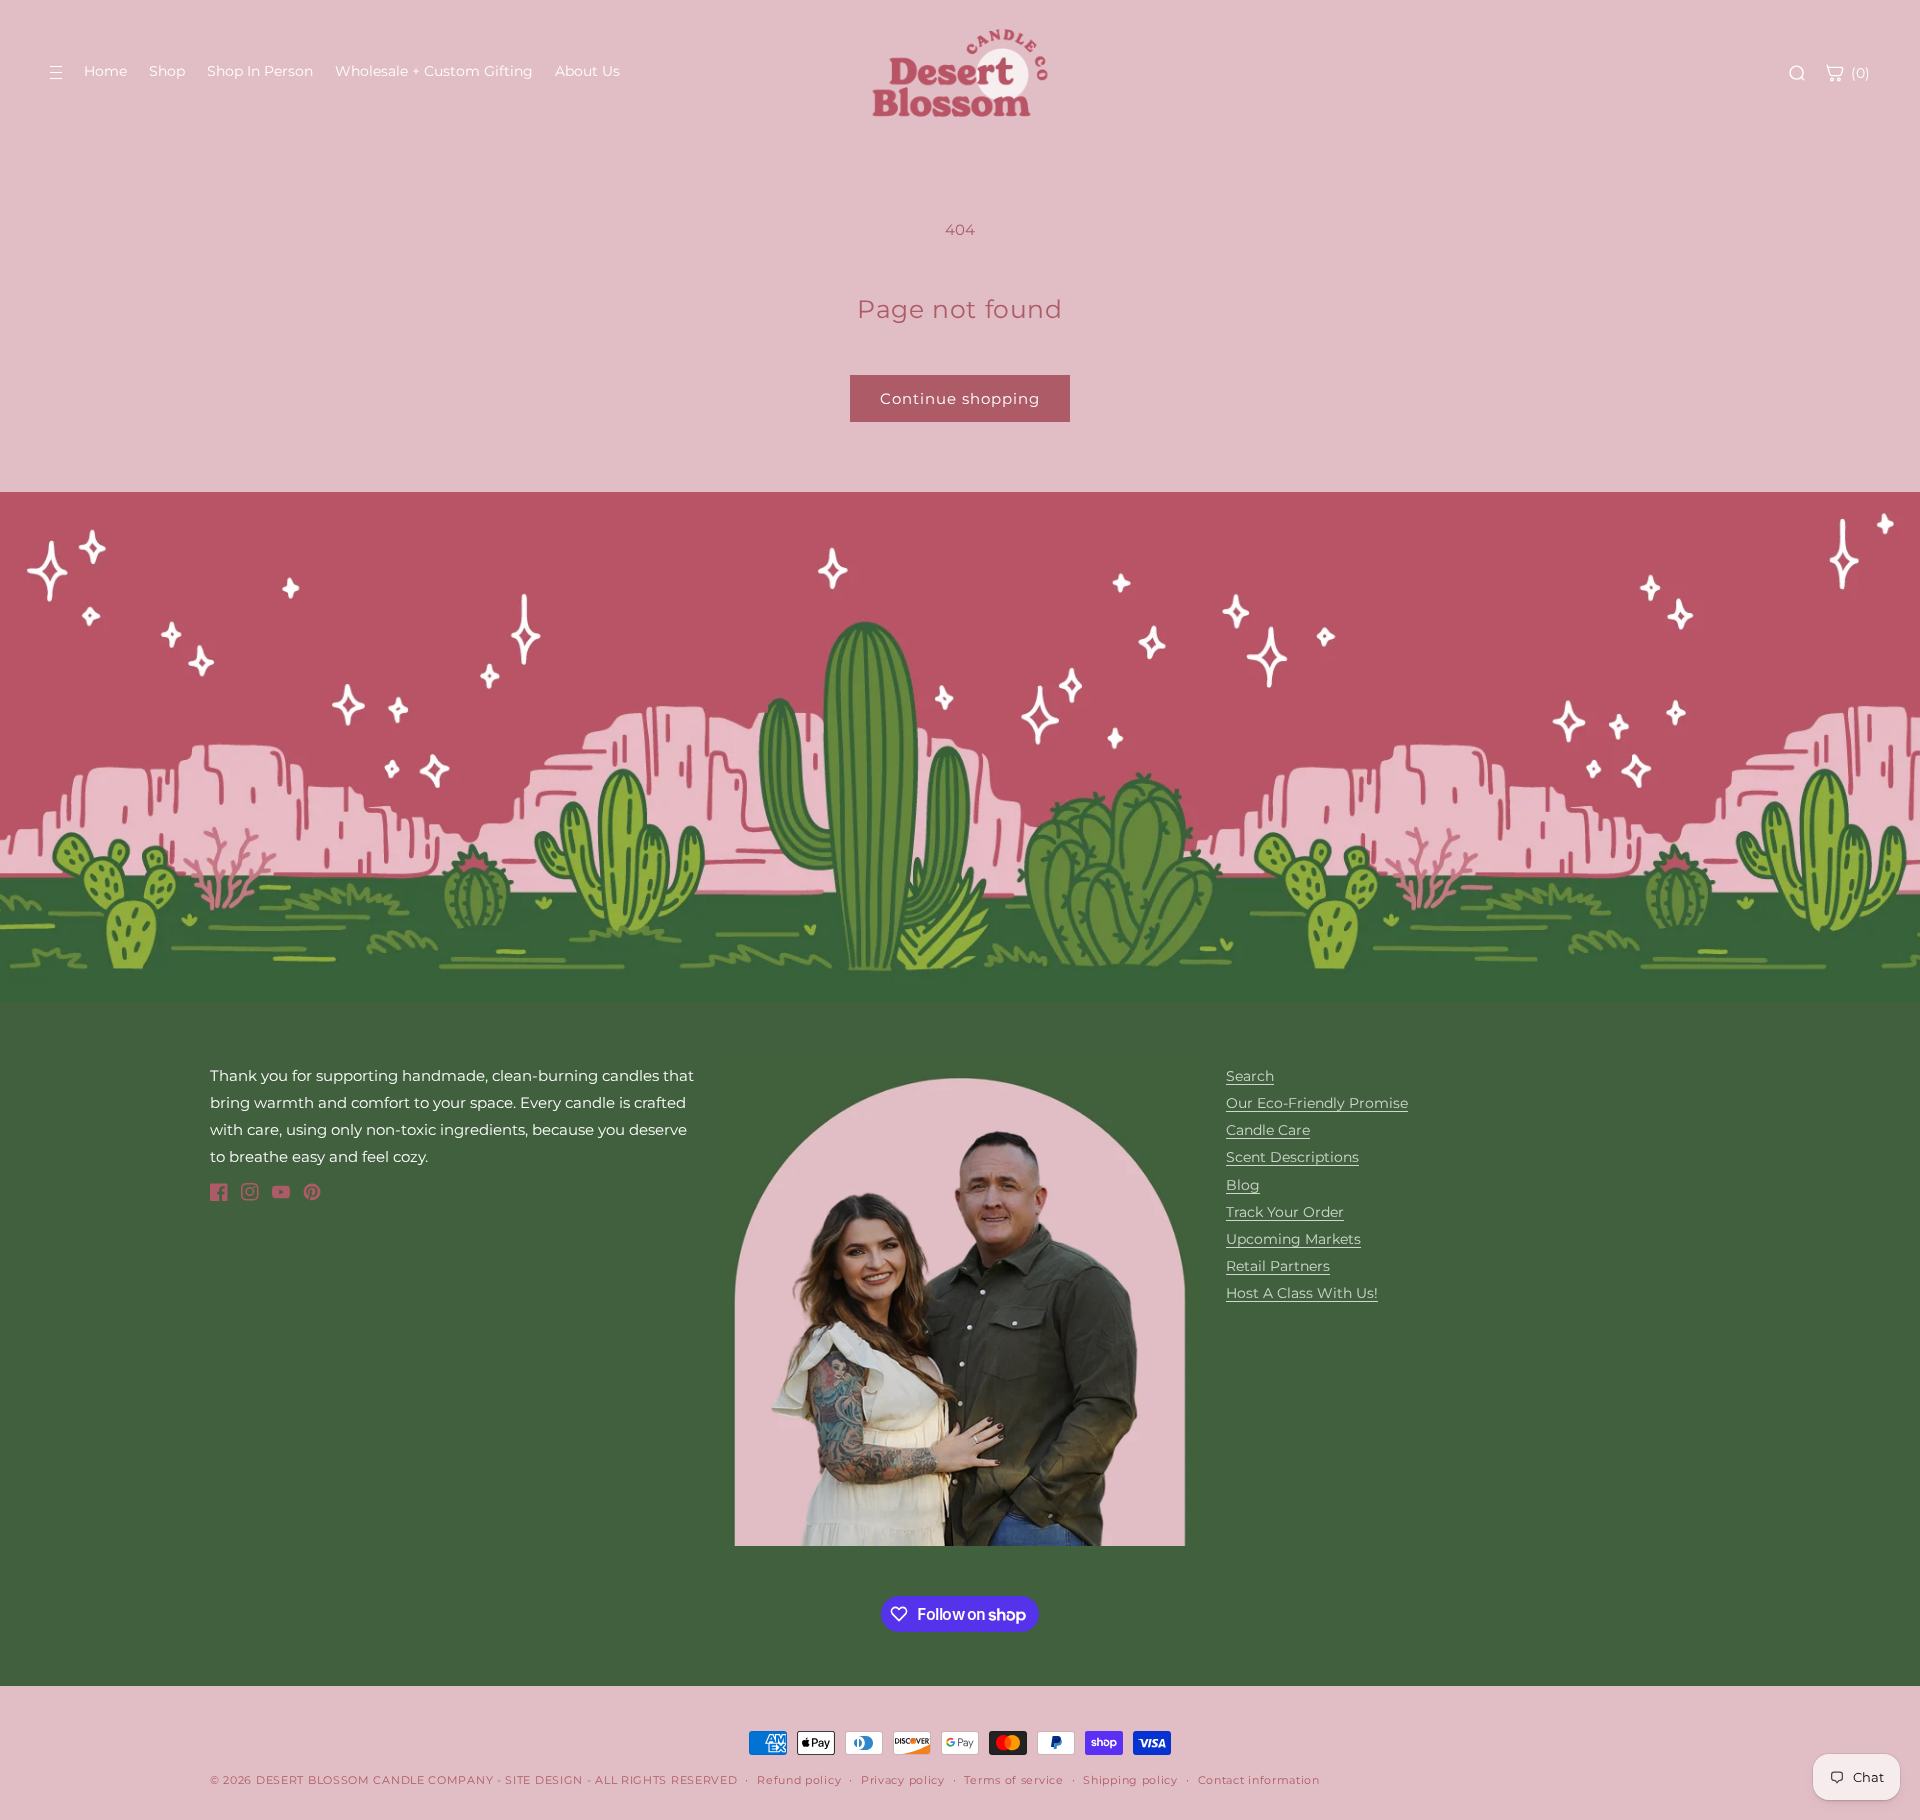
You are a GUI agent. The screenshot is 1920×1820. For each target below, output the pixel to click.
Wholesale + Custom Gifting (434, 71)
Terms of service (1013, 1780)
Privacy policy (903, 1780)
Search (1250, 1076)
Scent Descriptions (1292, 1157)
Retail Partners (1278, 1266)
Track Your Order (1285, 1212)
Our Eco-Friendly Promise (1317, 1103)
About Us (587, 71)
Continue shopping (960, 398)
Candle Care (1268, 1130)
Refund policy (799, 1780)
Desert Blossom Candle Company (374, 1780)
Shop (167, 71)
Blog (1243, 1185)
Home (105, 71)
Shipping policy (1130, 1780)
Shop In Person (260, 71)
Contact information (1259, 1780)
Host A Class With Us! (1302, 1293)
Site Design (544, 1780)
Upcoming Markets (1293, 1239)
